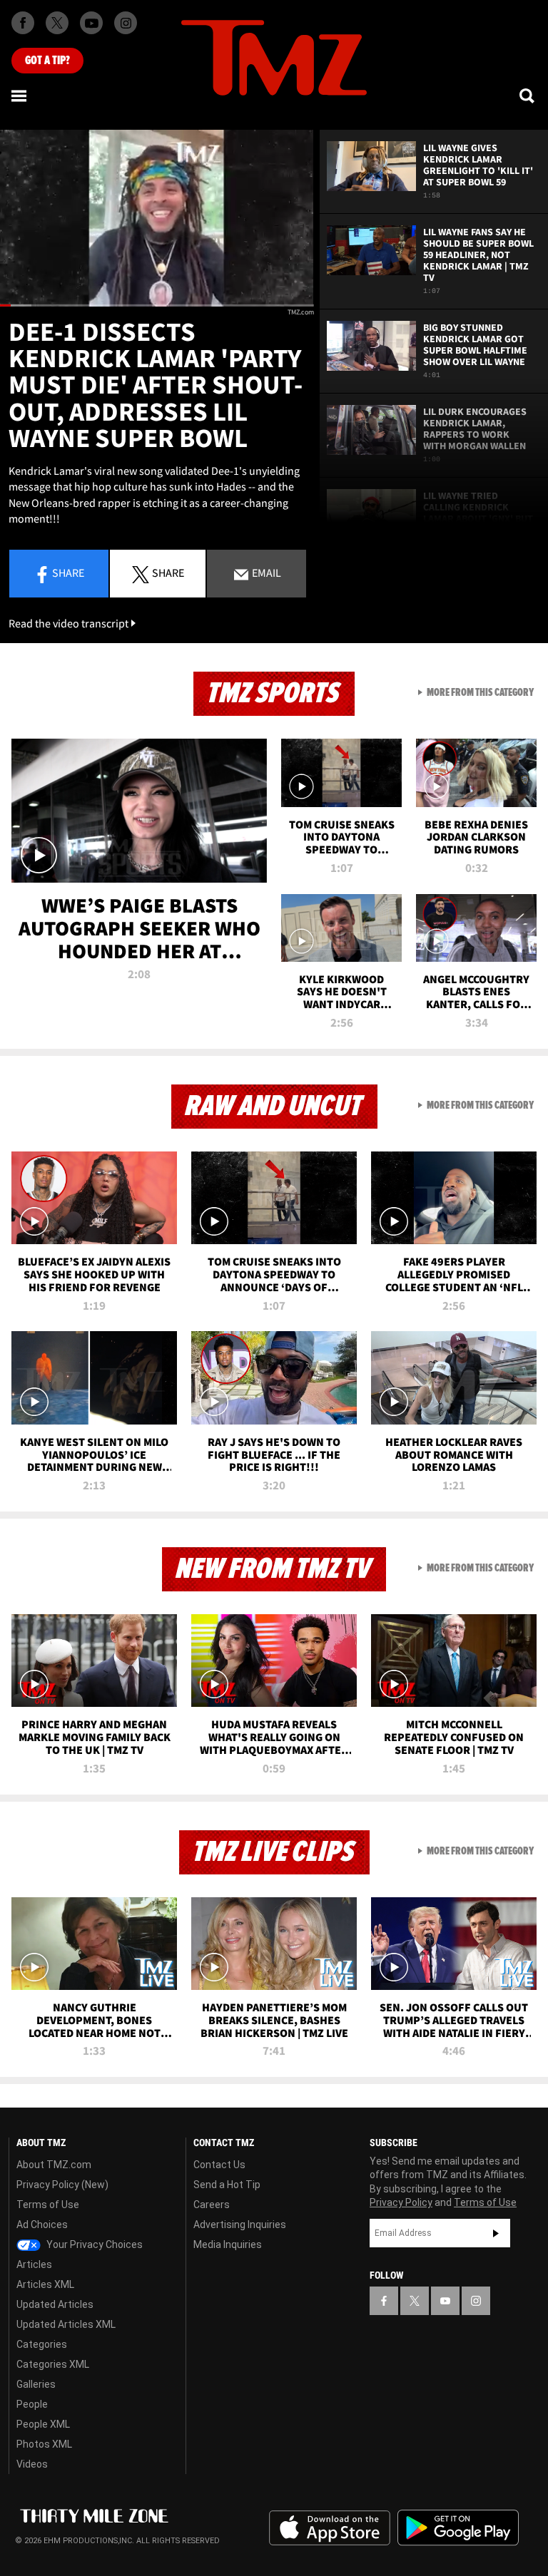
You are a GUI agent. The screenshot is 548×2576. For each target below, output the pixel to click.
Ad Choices (42, 2225)
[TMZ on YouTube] (445, 2301)
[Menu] (20, 96)
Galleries (36, 2384)
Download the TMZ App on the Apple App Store (330, 2528)
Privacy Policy (401, 2202)
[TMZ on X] (57, 23)
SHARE (168, 573)
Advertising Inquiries (240, 2225)
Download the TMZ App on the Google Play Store (458, 2528)
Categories (42, 2344)
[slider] (157, 306)
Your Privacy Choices (93, 2244)
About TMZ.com (54, 2165)
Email (265, 573)
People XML (43, 2424)
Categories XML (53, 2364)
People (32, 2404)
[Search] (528, 96)
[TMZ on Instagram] (126, 23)
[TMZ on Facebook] (23, 23)
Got (47, 61)
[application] (157, 218)
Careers (212, 2205)
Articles (34, 2264)
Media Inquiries (228, 2244)
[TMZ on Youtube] (91, 23)
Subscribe (496, 2233)
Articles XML (45, 2284)
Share (68, 573)
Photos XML (44, 2444)
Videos (32, 2464)
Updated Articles (55, 2304)
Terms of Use (48, 2205)
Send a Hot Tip (227, 2185)
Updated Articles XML (66, 2324)
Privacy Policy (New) (62, 2185)
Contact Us (219, 2165)
